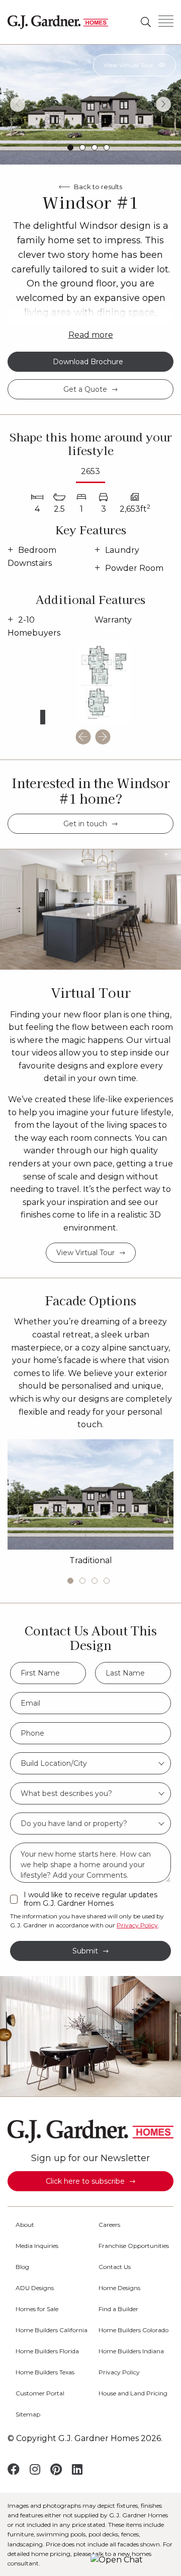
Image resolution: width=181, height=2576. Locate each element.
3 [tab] (95, 147)
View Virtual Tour (128, 65)
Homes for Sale (37, 2309)
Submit (85, 1951)
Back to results (98, 187)
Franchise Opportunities (134, 2246)
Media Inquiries (37, 2246)
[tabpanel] (90, 104)
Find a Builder (118, 2309)
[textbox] (90, 1763)
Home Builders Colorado (133, 2330)
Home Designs (119, 2288)
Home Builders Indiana (131, 2351)
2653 (90, 471)
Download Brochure (88, 362)
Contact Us (115, 2267)
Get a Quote (85, 389)
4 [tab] (107, 147)
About (25, 2225)
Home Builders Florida (47, 2351)
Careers (109, 2225)
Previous (18, 104)
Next (163, 104)
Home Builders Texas (45, 2372)
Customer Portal (40, 2393)
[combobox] (90, 1763)
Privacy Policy (137, 1925)
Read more (91, 335)
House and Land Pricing (133, 2393)
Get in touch (85, 824)
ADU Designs (35, 2288)
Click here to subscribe (85, 2181)
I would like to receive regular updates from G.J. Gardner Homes (90, 1899)
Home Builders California (52, 2330)
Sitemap (28, 2414)
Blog (22, 2267)
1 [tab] (70, 147)
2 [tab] (82, 147)
